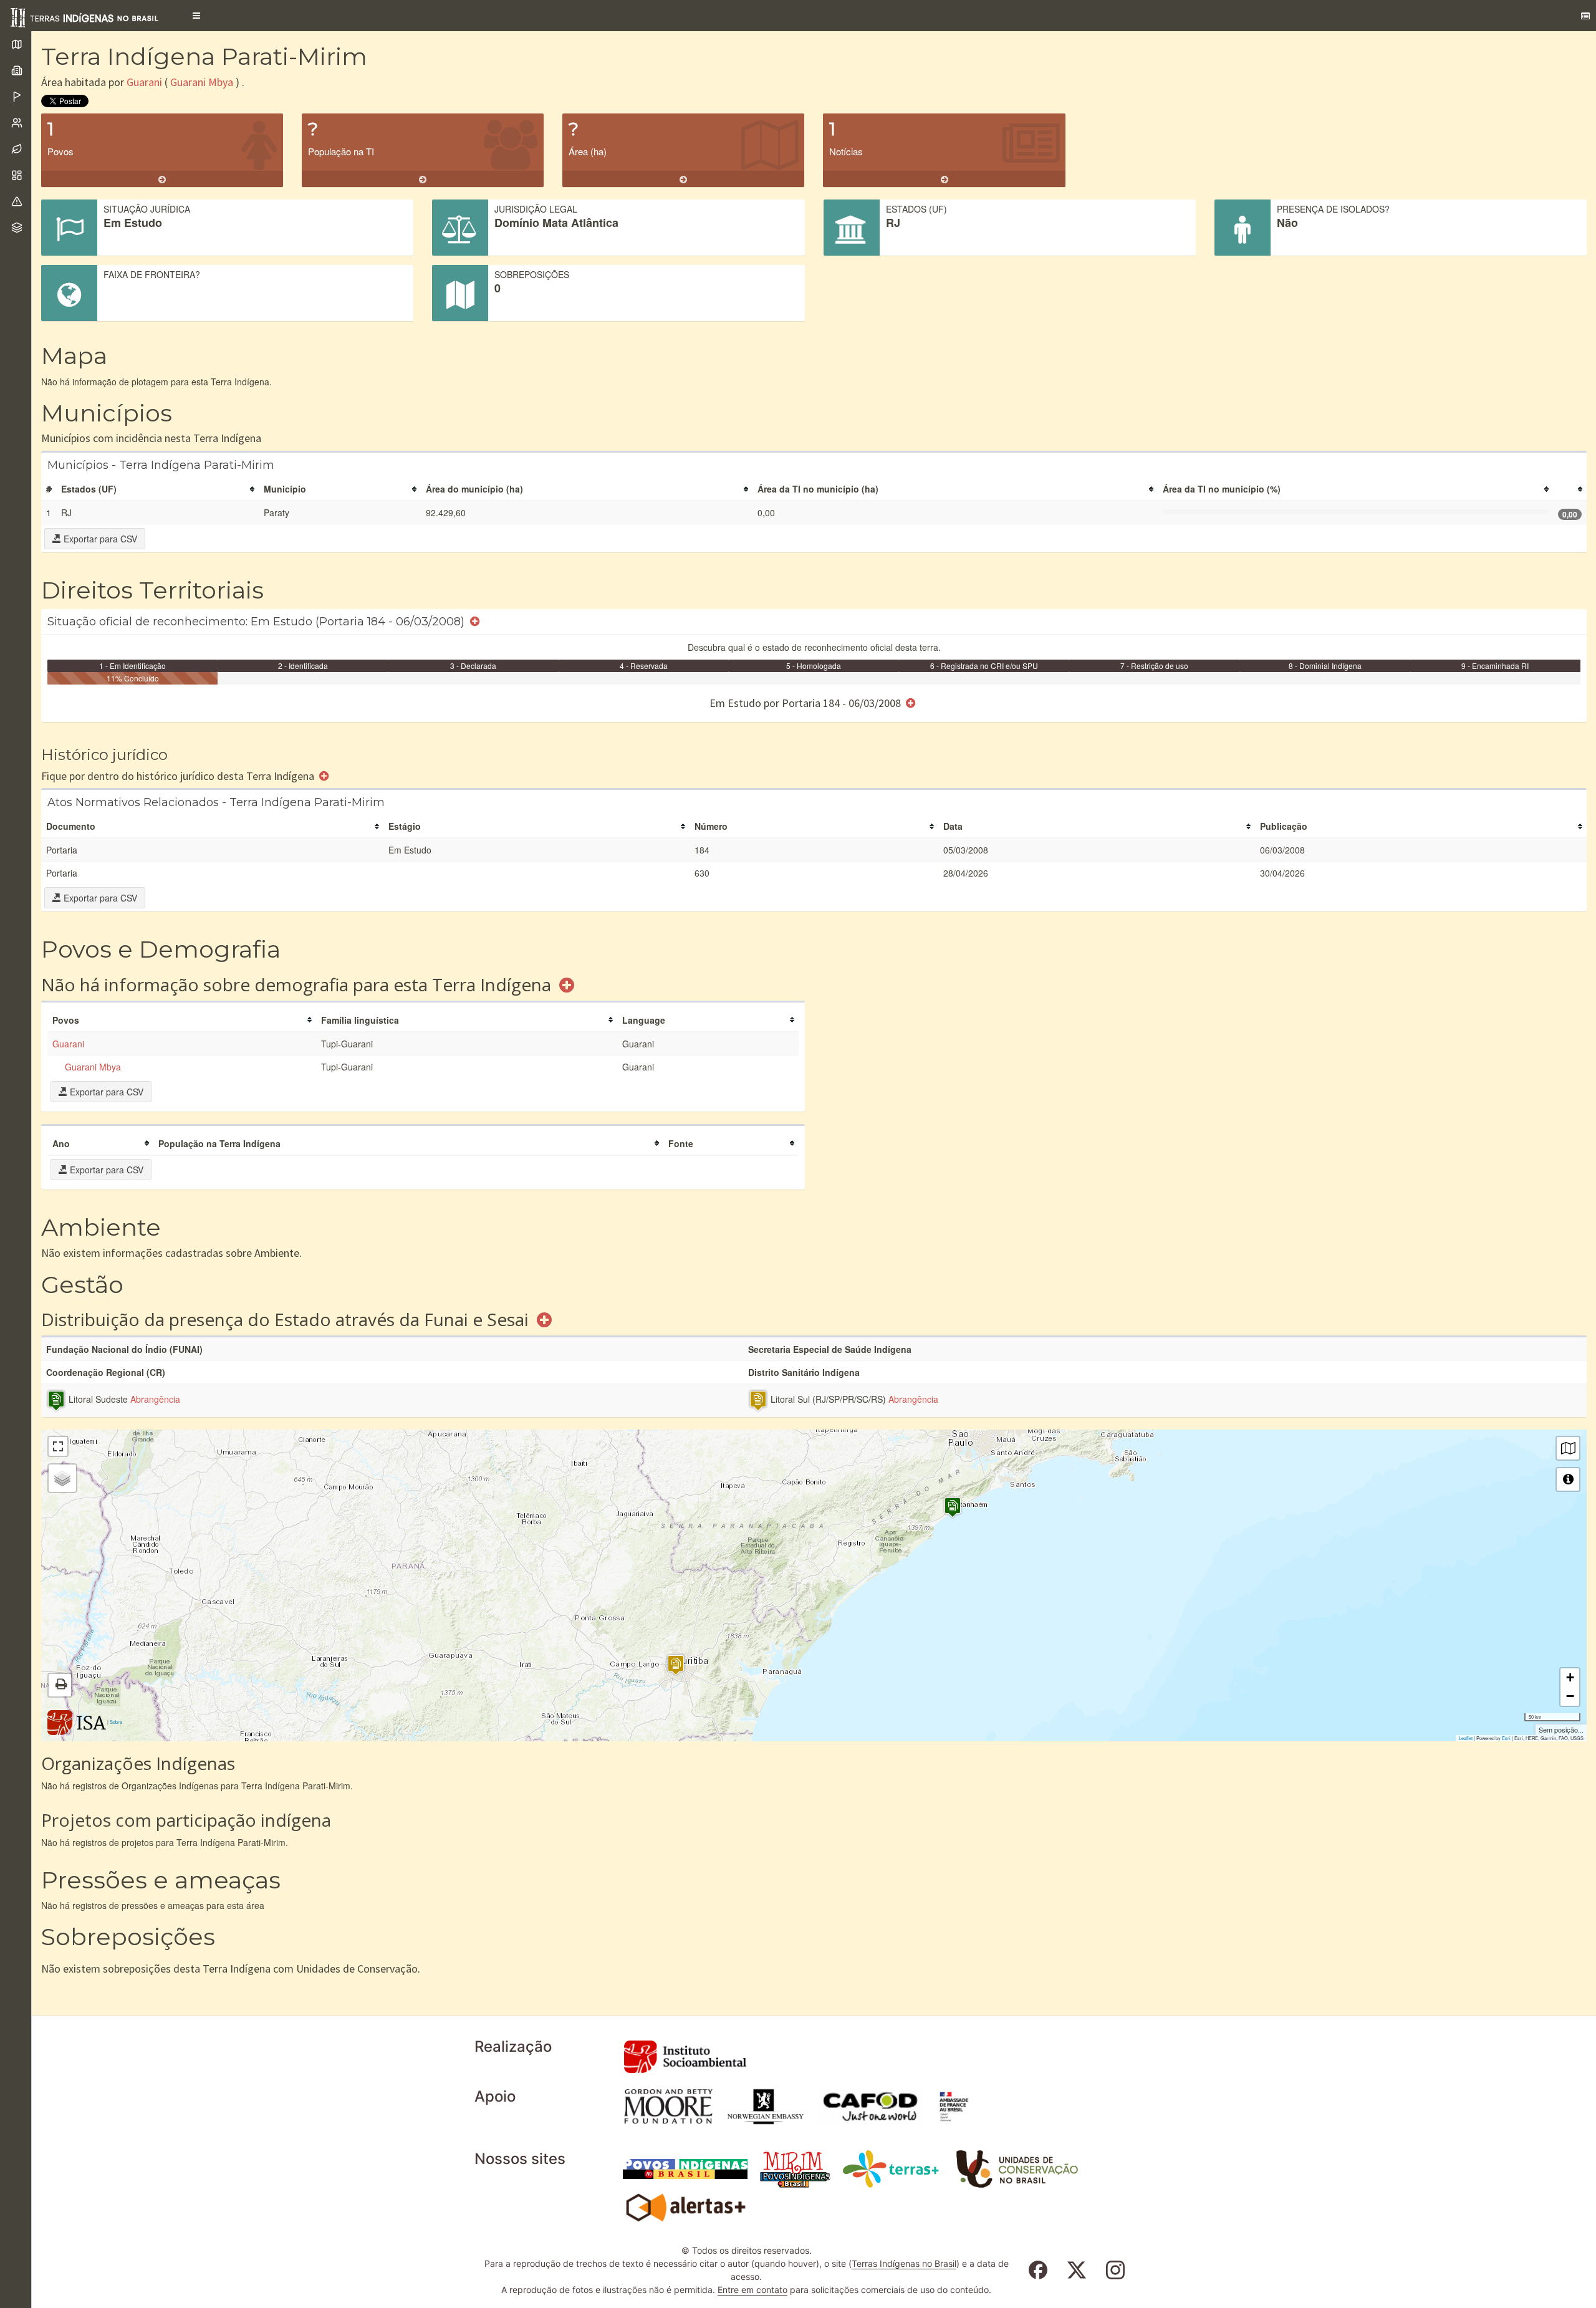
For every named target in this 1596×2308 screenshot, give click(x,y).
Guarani (144, 82)
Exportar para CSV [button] (99, 539)
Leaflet (1466, 1738)
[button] (196, 16)
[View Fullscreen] (58, 1446)
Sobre (116, 1722)
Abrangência (155, 1399)
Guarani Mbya (202, 82)
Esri (1506, 1738)
